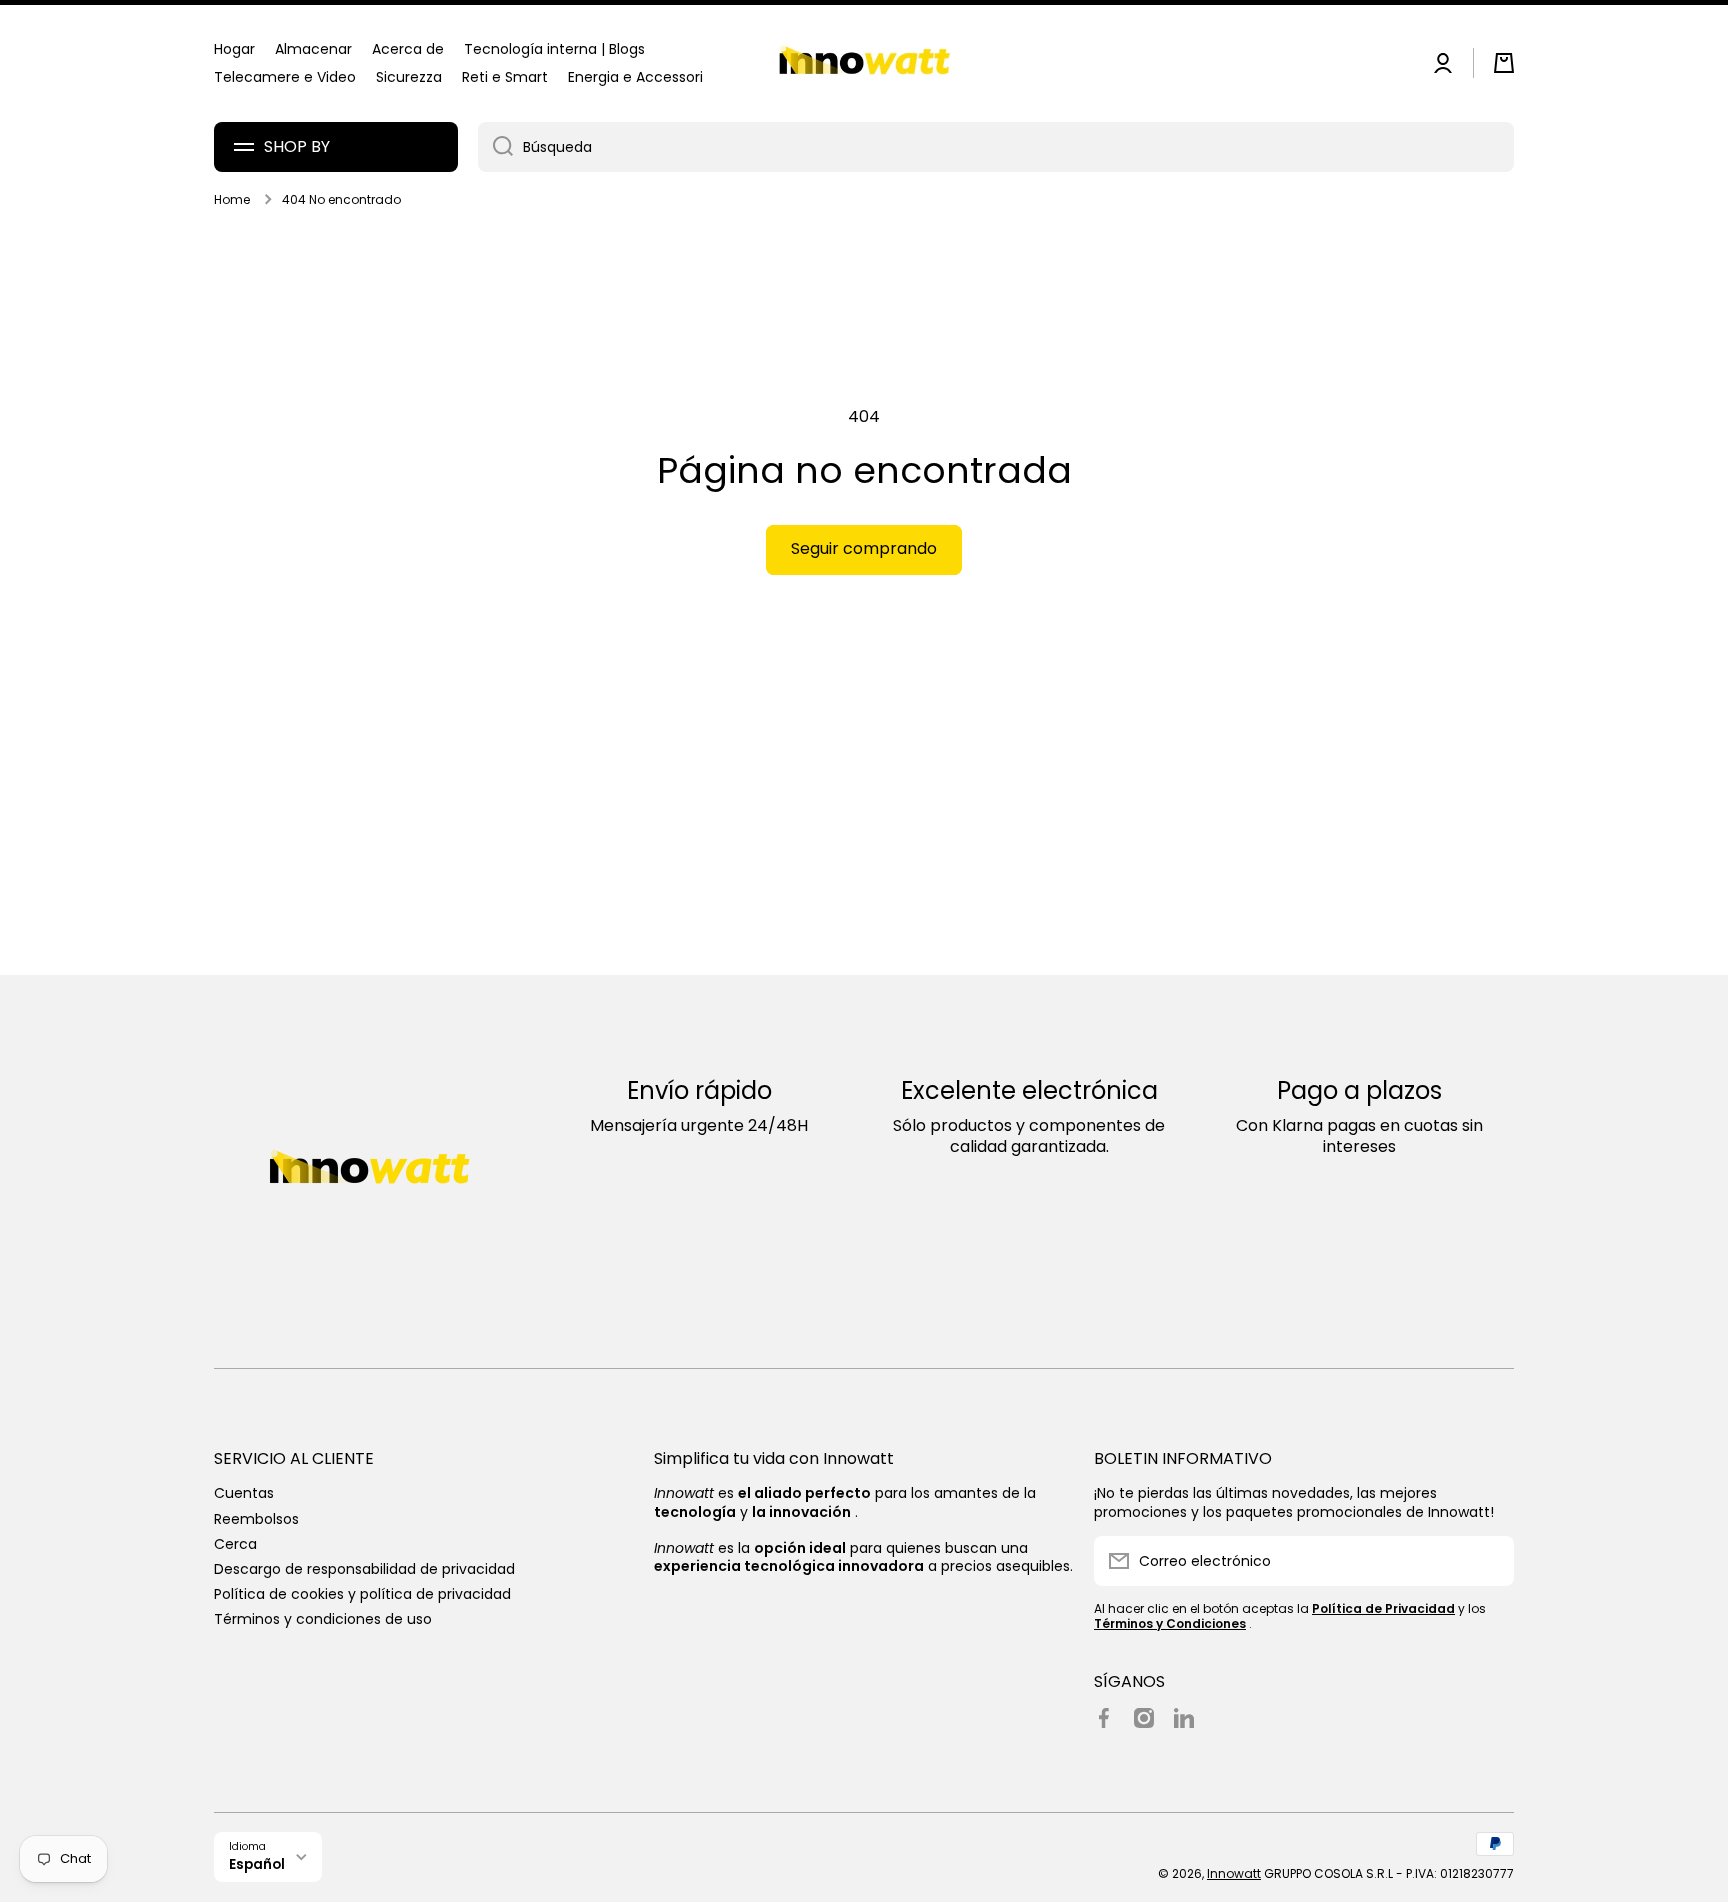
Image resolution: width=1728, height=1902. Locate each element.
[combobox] (996, 147)
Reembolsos (256, 1518)
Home (232, 200)
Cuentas (244, 1492)
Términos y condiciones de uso (323, 1618)
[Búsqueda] (495, 147)
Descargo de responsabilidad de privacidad (364, 1568)
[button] (1504, 63)
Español (257, 1864)
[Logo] (864, 63)
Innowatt (1234, 1873)
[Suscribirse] (1489, 1561)
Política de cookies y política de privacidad (362, 1593)
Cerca (235, 1543)
